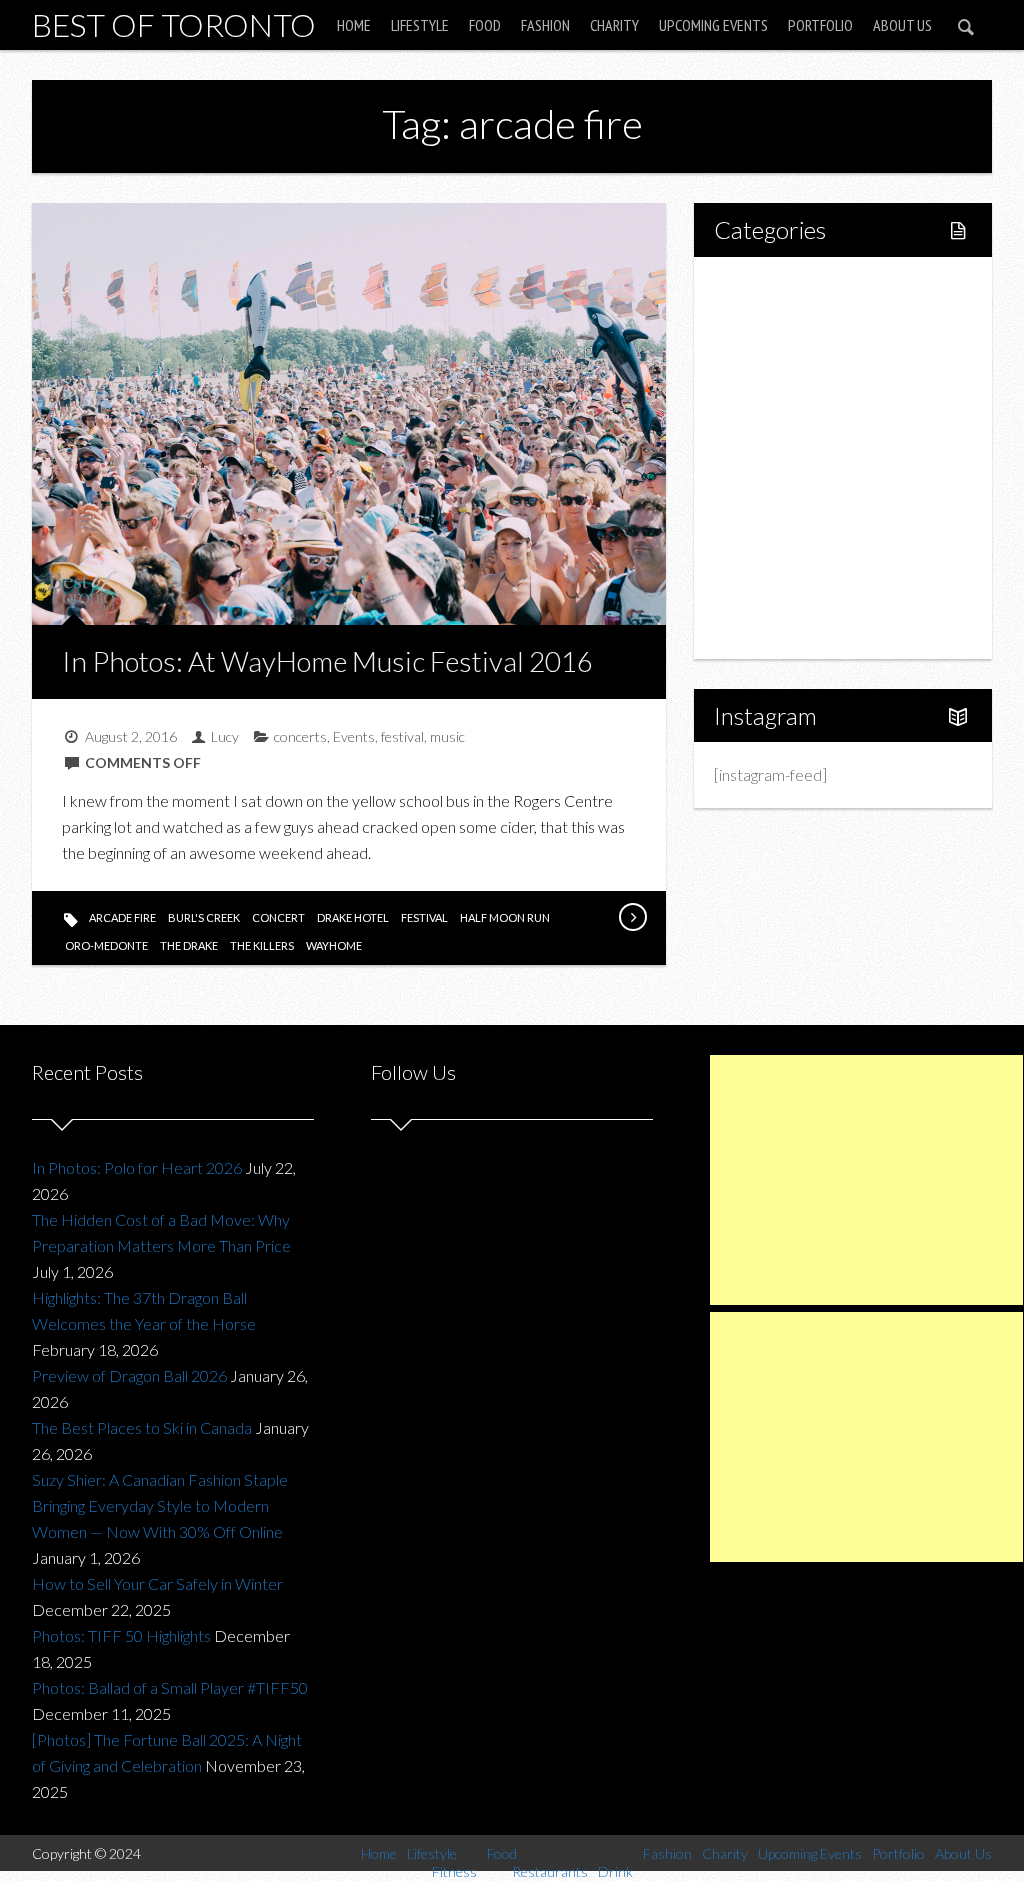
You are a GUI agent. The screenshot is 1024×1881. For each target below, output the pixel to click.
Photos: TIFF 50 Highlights (121, 1635)
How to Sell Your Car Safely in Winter (157, 1583)
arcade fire (122, 917)
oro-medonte (106, 945)
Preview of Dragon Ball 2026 (129, 1375)
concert (278, 917)
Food (485, 25)
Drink (776, 457)
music (447, 736)
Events (354, 736)
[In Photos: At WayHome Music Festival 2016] (632, 917)
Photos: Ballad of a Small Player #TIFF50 (170, 1687)
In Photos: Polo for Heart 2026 (137, 1167)
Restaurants (798, 423)
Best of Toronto (174, 24)
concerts (300, 736)
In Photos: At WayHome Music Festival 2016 (327, 661)
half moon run (505, 917)
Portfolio (820, 25)
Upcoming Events (713, 25)
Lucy (225, 736)
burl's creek (204, 917)
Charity (614, 25)
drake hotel (353, 917)
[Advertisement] (866, 1180)
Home (354, 25)
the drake (189, 945)
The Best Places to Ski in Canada (142, 1427)
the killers (262, 945)
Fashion (545, 25)
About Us (902, 25)
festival (402, 736)
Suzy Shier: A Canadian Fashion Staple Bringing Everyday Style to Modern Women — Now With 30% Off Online (160, 1505)
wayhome (334, 945)
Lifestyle (420, 25)
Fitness (782, 355)
